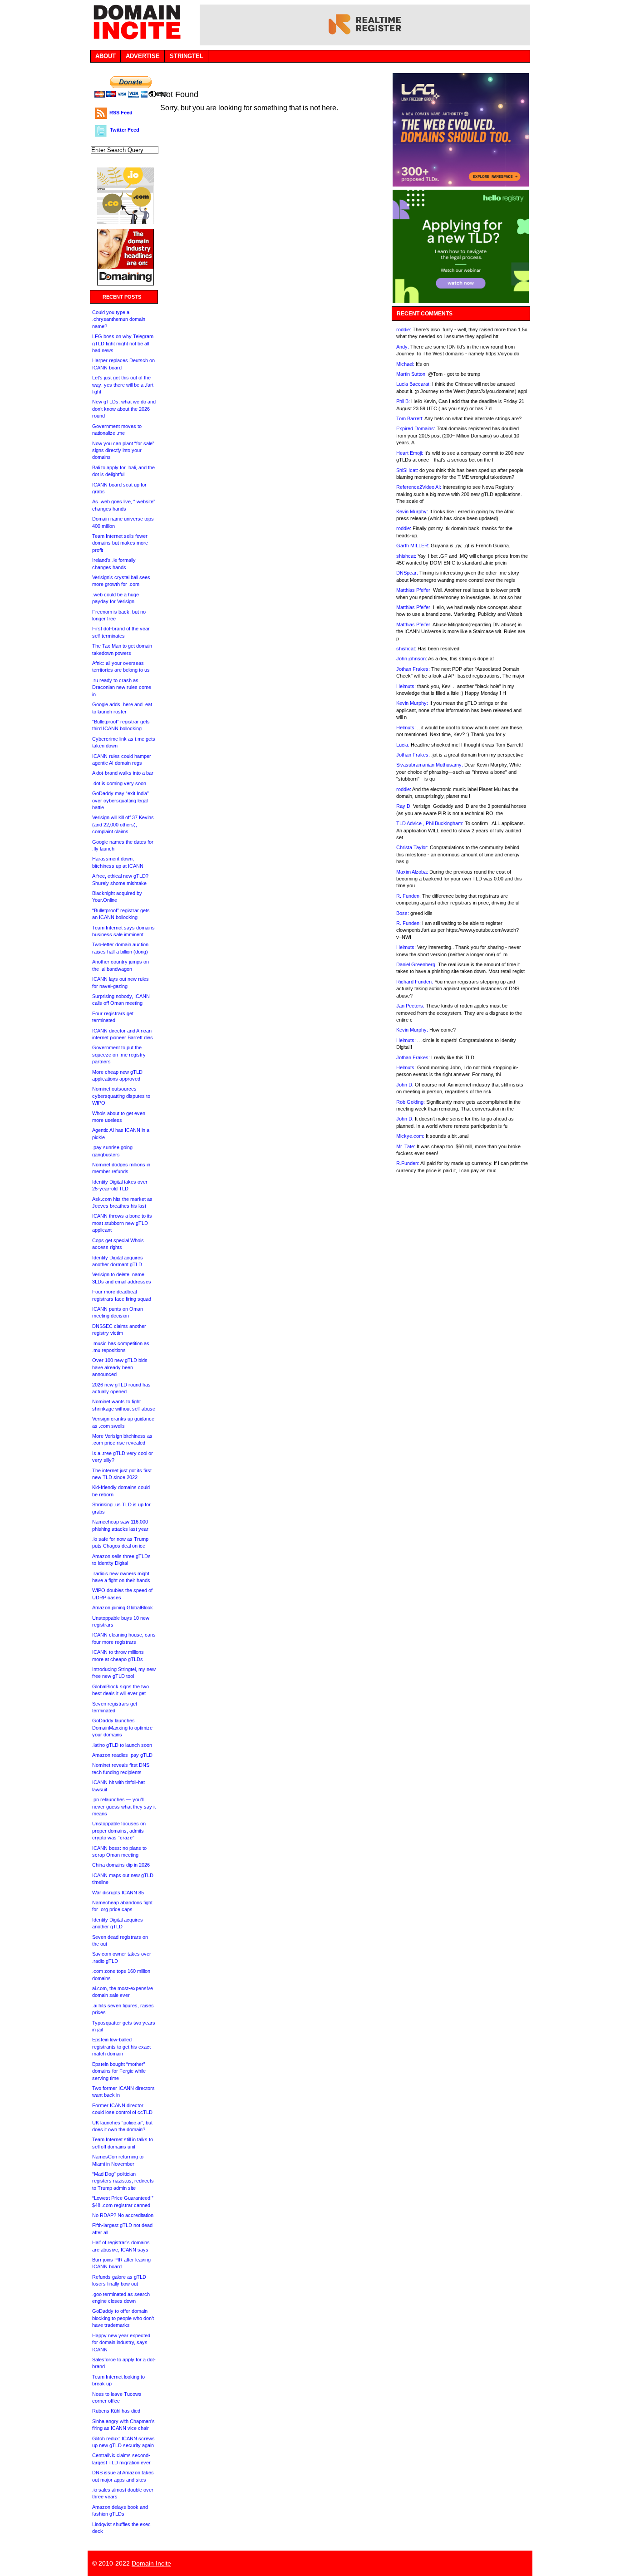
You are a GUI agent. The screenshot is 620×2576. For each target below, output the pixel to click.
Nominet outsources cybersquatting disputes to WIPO (121, 1096)
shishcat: (406, 556)
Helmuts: (406, 686)
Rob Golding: (411, 1102)
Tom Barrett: (410, 418)
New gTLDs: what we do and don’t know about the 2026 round (124, 409)
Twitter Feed (125, 130)
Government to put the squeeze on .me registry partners (119, 1054)
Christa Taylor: (412, 847)
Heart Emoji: (410, 453)
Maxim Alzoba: (412, 872)
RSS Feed (121, 113)
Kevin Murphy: (412, 511)
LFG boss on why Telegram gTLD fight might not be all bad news (123, 343)
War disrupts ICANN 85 (118, 1893)
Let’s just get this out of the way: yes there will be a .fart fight (123, 385)
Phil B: (403, 401)
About (106, 56)
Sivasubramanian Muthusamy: (430, 765)
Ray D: (404, 806)
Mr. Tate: (406, 1146)
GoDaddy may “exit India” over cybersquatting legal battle (121, 800)
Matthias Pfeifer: (414, 590)
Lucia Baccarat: (413, 384)
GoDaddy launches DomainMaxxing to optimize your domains (122, 1728)
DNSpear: (407, 573)
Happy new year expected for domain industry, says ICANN (121, 2342)
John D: (405, 1085)
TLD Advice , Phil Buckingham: (430, 823)
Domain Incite (151, 2563)
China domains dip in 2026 (121, 1865)
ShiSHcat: (407, 470)
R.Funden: (408, 1163)
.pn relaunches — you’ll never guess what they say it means (124, 1807)
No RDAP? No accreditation (123, 2215)
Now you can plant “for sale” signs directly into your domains (123, 450)
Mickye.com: (410, 1136)
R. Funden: (408, 896)
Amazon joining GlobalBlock (123, 1608)
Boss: (403, 913)
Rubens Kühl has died (116, 2411)
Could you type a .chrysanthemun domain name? (119, 319)
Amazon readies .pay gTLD (122, 1755)
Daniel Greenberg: (416, 964)
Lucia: (403, 745)
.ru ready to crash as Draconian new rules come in (122, 687)
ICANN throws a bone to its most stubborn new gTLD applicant (122, 1223)
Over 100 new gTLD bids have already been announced (120, 1367)
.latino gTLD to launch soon (122, 1745)
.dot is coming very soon (119, 783)
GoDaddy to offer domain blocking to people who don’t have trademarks (123, 2318)
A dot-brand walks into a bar (123, 773)
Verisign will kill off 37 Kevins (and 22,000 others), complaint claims (123, 824)
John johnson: (412, 659)
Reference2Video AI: (419, 487)
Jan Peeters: (410, 1006)
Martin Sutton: (411, 374)
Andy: (403, 347)
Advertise (143, 56)
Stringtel (187, 56)
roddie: (404, 329)
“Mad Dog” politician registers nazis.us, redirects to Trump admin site (123, 2181)
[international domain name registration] (125, 222)
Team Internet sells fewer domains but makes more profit (120, 543)
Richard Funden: (415, 982)
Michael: (405, 364)
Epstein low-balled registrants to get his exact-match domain (122, 2047)
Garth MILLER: (413, 546)
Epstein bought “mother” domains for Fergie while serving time (119, 2071)
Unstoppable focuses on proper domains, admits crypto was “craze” (119, 1831)
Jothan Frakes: (413, 669)
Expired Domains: (416, 428)
